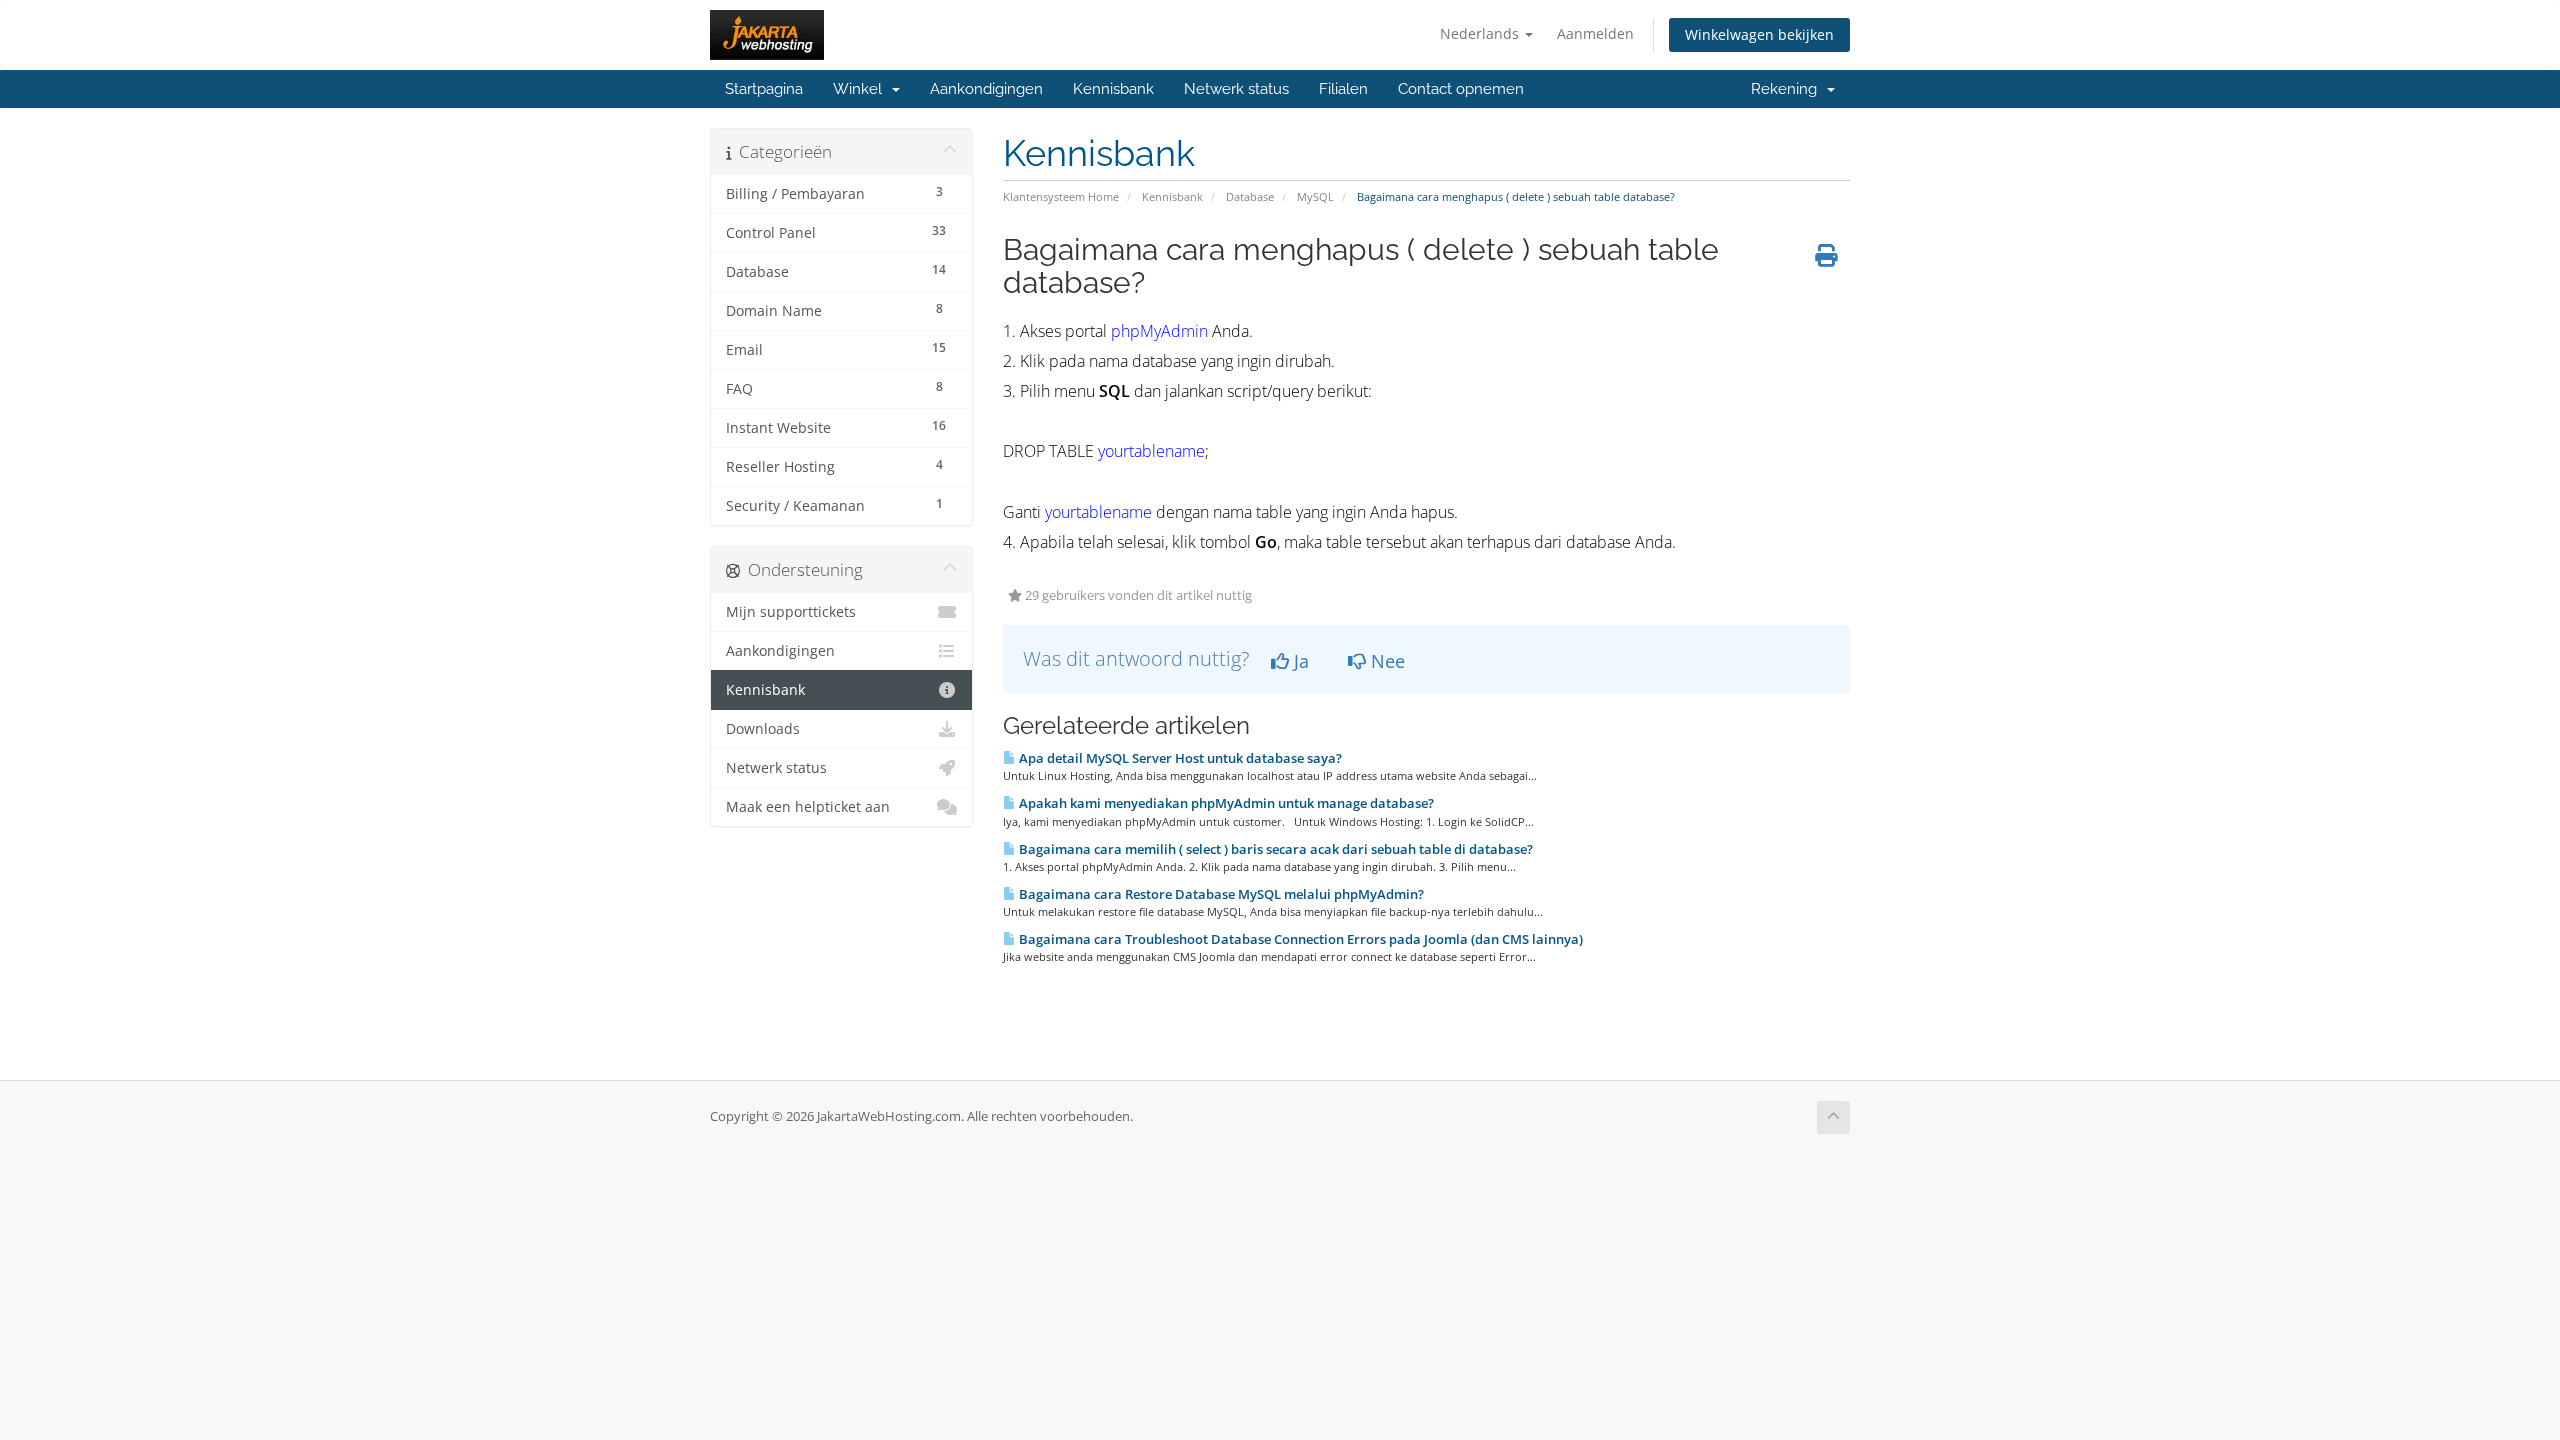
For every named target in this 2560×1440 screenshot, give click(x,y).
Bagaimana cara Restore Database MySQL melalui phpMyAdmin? (1220, 894)
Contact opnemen (1461, 89)
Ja (1299, 661)
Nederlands (1481, 33)
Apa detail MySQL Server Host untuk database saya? (1179, 758)
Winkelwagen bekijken (1759, 34)
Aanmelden (1595, 33)
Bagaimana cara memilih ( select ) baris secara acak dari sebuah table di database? (1274, 849)
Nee (1385, 661)
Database (1250, 196)
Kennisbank (1113, 89)
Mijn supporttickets (791, 612)
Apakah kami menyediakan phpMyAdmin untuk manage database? (1225, 803)
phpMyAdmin (1159, 331)
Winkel (861, 89)
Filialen (1343, 89)
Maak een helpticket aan (808, 807)
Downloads (763, 729)
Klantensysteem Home (1061, 196)
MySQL (1315, 196)
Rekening (1788, 89)
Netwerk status (1236, 89)
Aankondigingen (986, 89)
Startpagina (764, 89)
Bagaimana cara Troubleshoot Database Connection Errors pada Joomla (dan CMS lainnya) (1299, 939)
